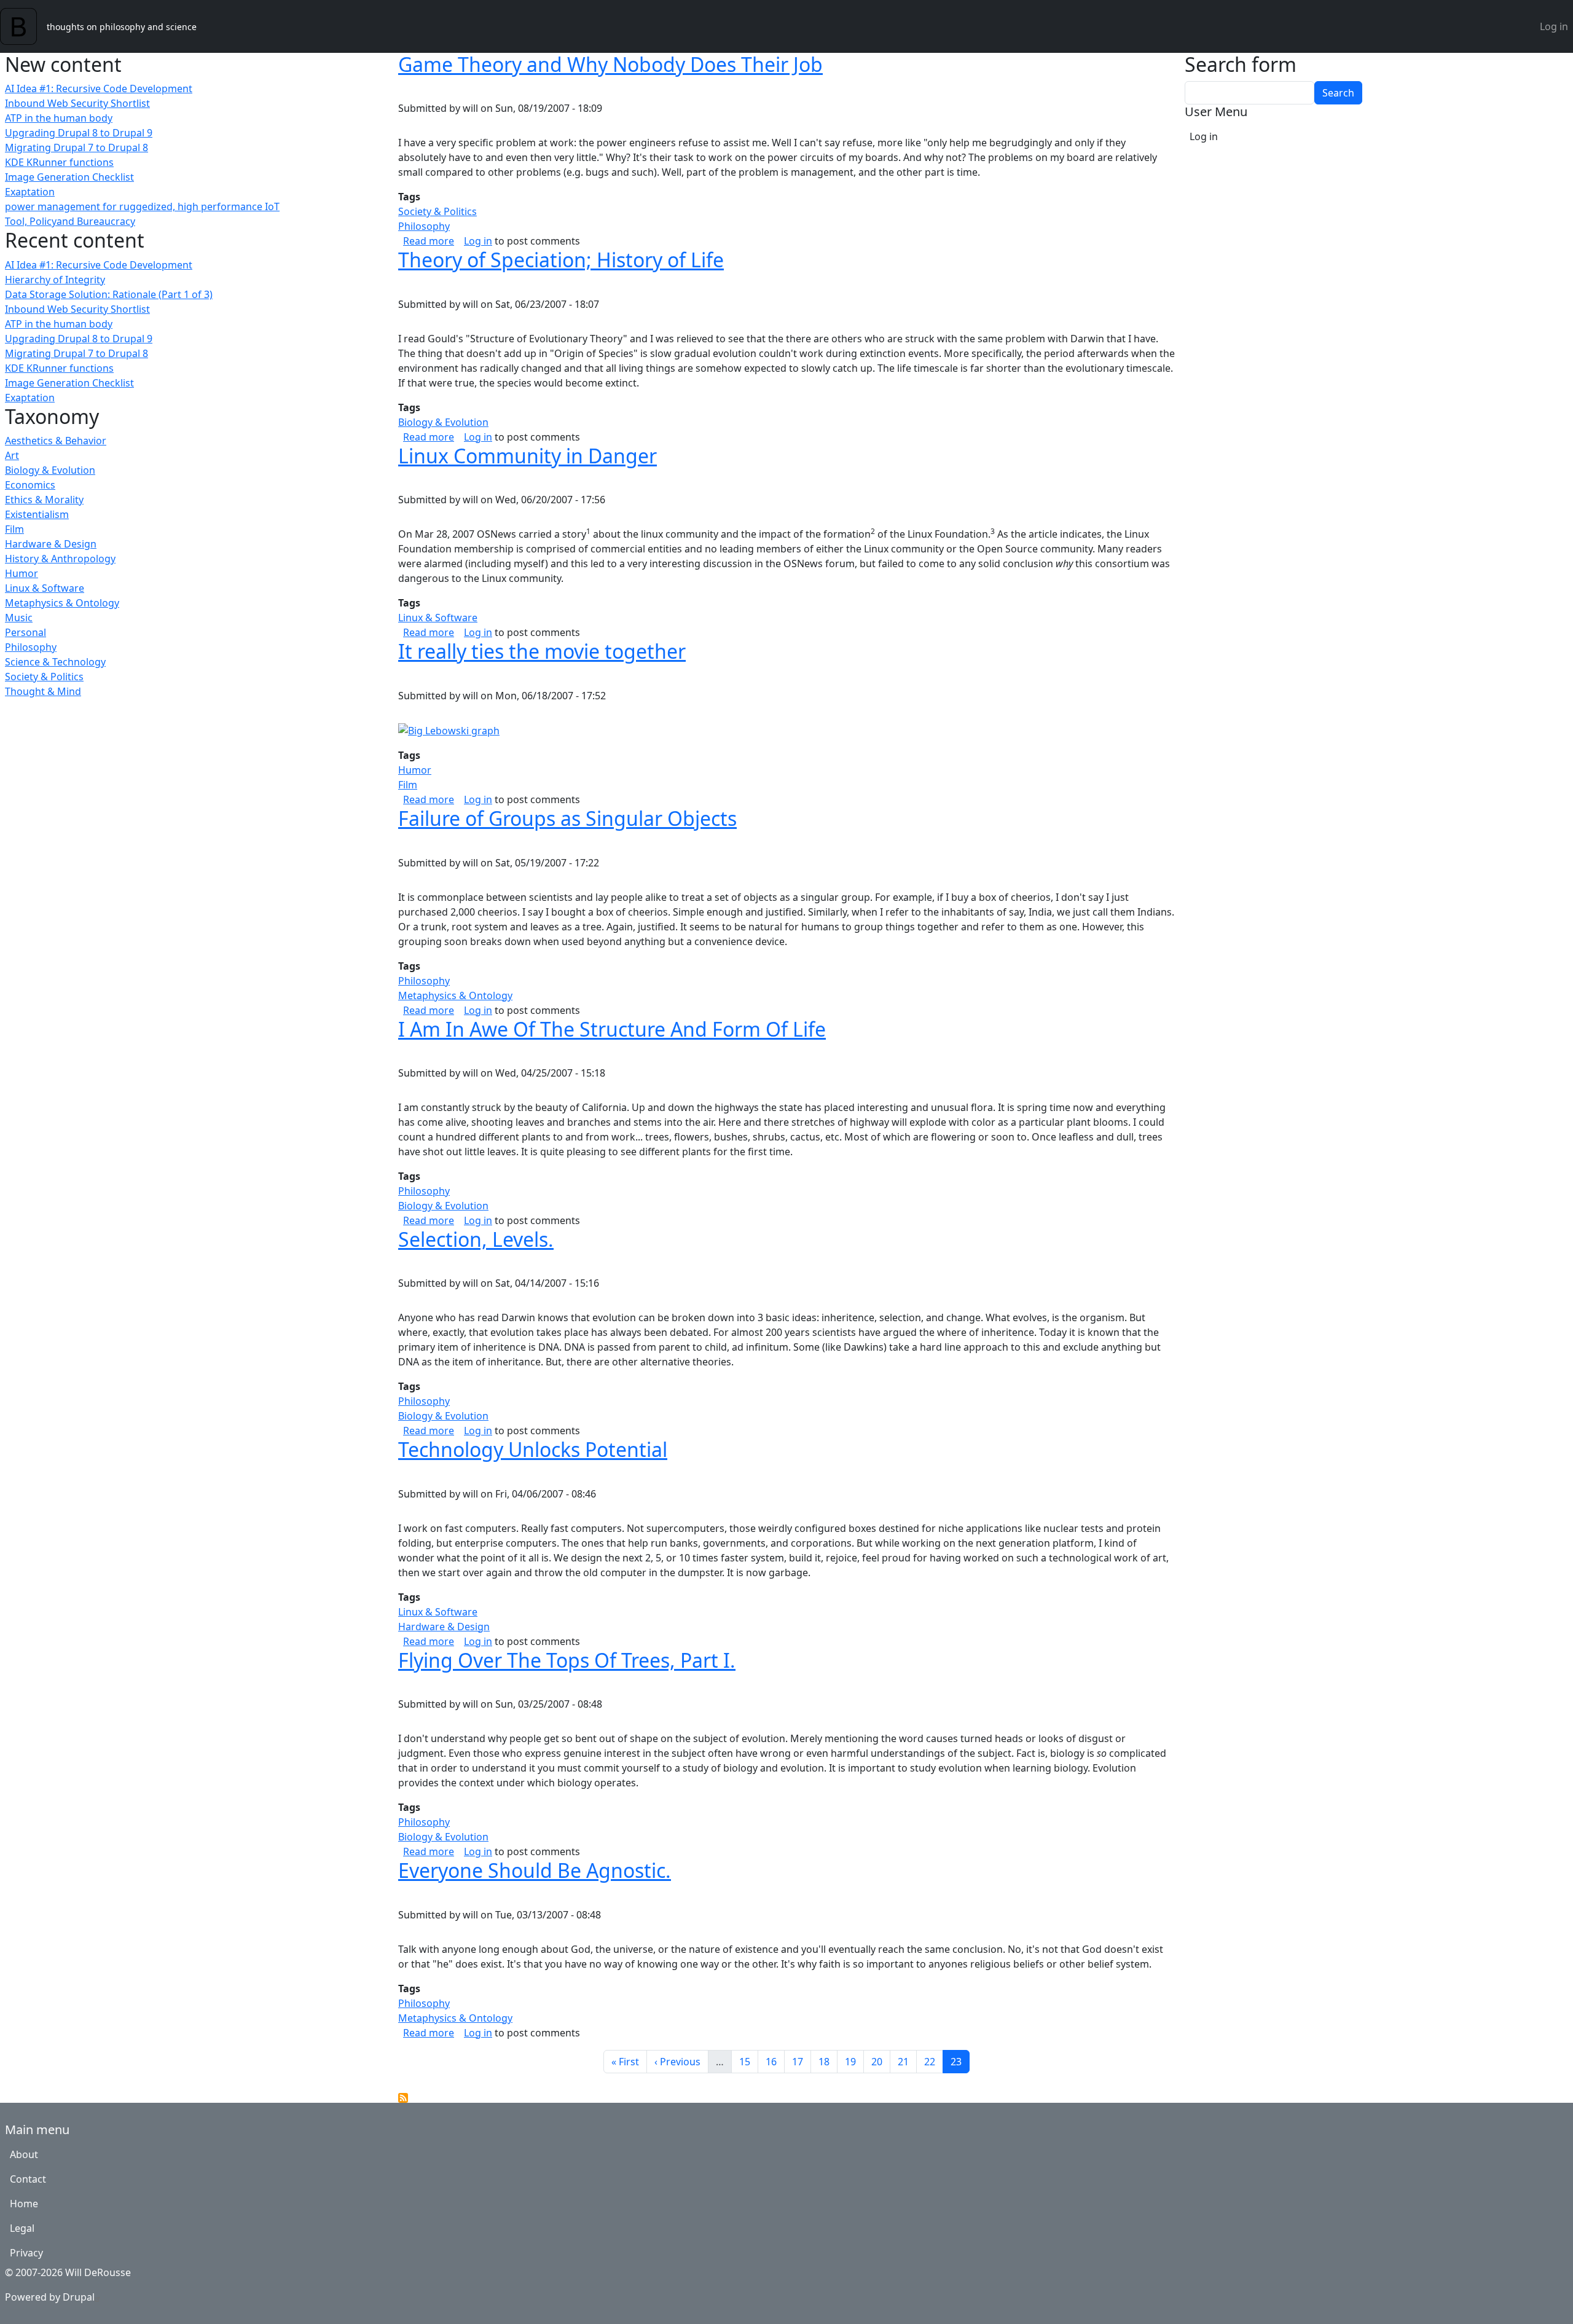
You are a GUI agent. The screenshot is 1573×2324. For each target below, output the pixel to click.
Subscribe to (403, 2098)
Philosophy (31, 647)
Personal (25, 632)
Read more (429, 241)
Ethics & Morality (44, 500)
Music (19, 618)
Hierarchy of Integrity (55, 280)
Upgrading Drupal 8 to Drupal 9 (79, 133)
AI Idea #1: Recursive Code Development (99, 88)
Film (14, 529)
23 (960, 2061)
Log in (1554, 26)
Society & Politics (44, 677)
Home (24, 2204)
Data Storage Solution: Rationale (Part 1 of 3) (109, 294)
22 (933, 2061)
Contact (28, 2179)
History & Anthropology (60, 559)
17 (801, 2061)
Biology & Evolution (50, 470)
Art (12, 455)
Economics (30, 485)
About (24, 2154)
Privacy (26, 2253)
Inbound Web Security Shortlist (77, 103)
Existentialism (37, 514)
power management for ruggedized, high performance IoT (142, 206)
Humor (22, 573)
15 (748, 2061)
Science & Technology (55, 662)
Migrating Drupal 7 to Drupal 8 (76, 147)
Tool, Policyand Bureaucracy (70, 221)
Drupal (79, 2297)
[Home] (23, 26)
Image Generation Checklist (69, 177)
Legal (22, 2228)
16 (775, 2061)
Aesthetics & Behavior (56, 441)
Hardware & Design (51, 544)
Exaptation (30, 192)
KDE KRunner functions (59, 162)
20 (881, 2061)
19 (854, 2061)
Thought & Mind (43, 691)
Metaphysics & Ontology (62, 603)
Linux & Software (45, 588)
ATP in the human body (59, 118)
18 (828, 2061)
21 (907, 2061)
